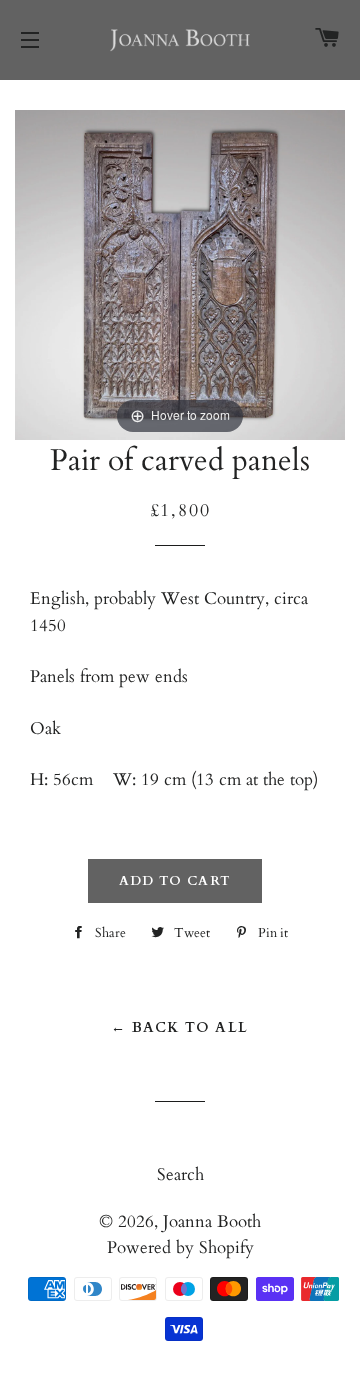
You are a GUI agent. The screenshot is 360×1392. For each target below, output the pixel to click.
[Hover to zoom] (180, 273)
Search (180, 1174)
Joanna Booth (212, 1221)
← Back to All (179, 1027)
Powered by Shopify (180, 1247)
